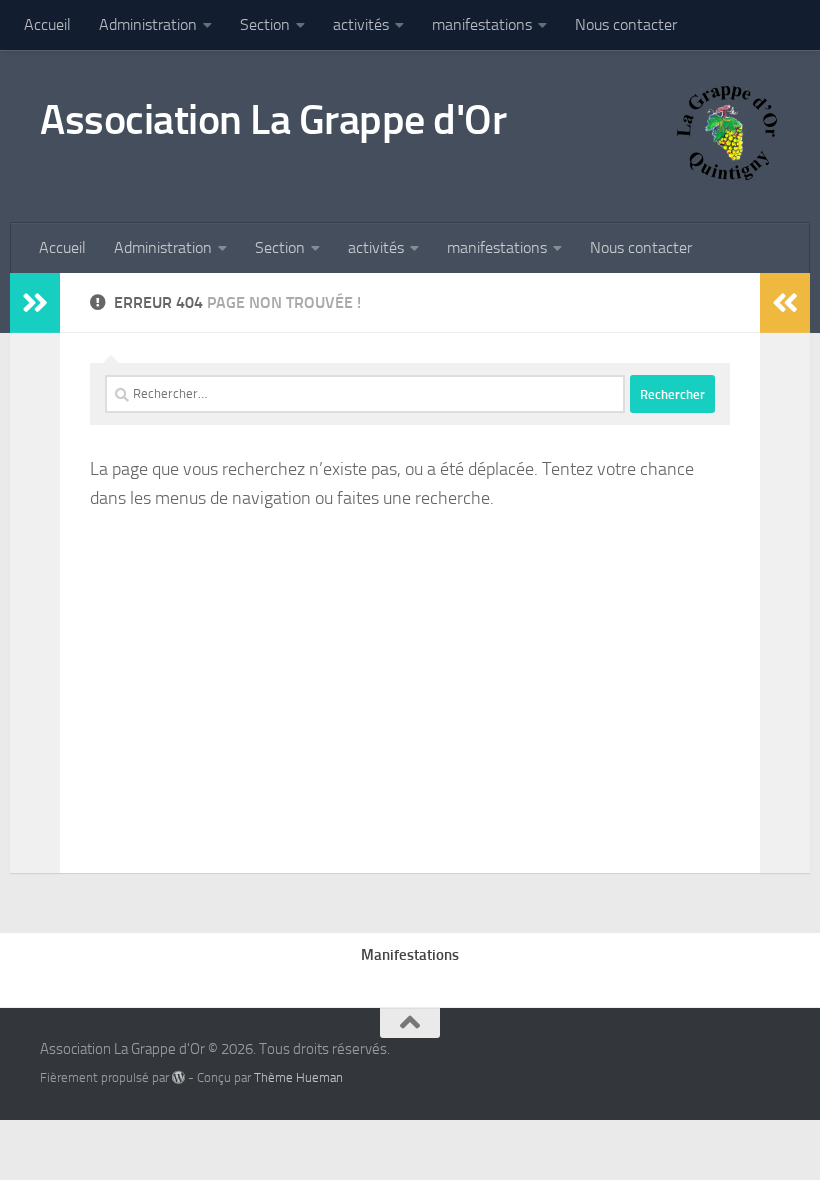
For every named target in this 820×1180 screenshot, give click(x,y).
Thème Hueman (298, 1077)
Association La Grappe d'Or (273, 120)
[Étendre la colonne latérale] (35, 303)
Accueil (47, 24)
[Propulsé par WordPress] (178, 1077)
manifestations (482, 24)
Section (265, 24)
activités (361, 24)
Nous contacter (626, 24)
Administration (148, 24)
